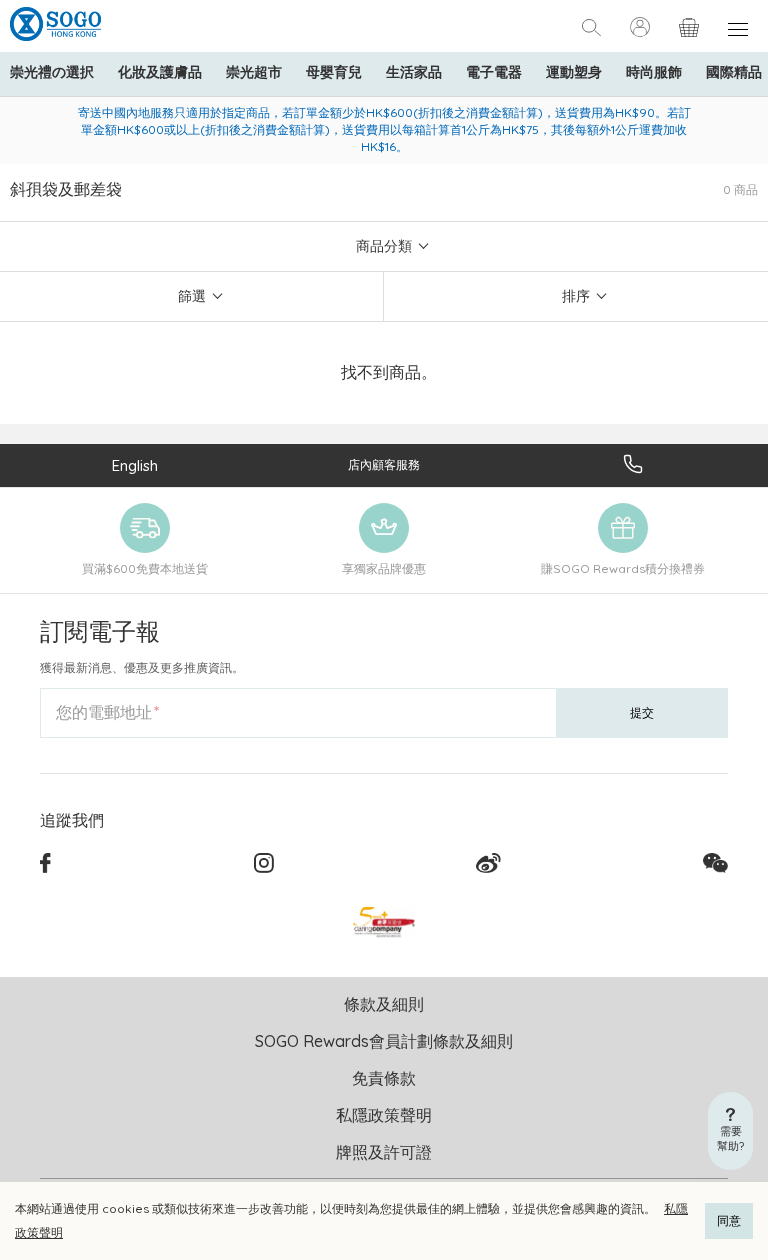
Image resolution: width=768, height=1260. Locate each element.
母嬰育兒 (334, 72)
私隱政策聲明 (384, 1115)
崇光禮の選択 (52, 72)
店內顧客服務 (384, 464)
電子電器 (494, 72)
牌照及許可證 (384, 1152)
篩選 (192, 296)
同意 (729, 1220)
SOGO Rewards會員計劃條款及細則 (384, 1041)
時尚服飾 (654, 72)
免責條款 (384, 1078)
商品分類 (384, 246)
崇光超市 (254, 72)
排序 (576, 296)
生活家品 (414, 72)
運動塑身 (574, 72)
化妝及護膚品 (160, 72)
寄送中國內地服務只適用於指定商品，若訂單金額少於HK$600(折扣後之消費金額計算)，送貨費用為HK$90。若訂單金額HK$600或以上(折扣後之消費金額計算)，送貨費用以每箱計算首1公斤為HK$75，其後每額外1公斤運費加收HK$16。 (384, 129)
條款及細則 (384, 1004)
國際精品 (734, 72)
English (135, 465)
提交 (642, 712)
